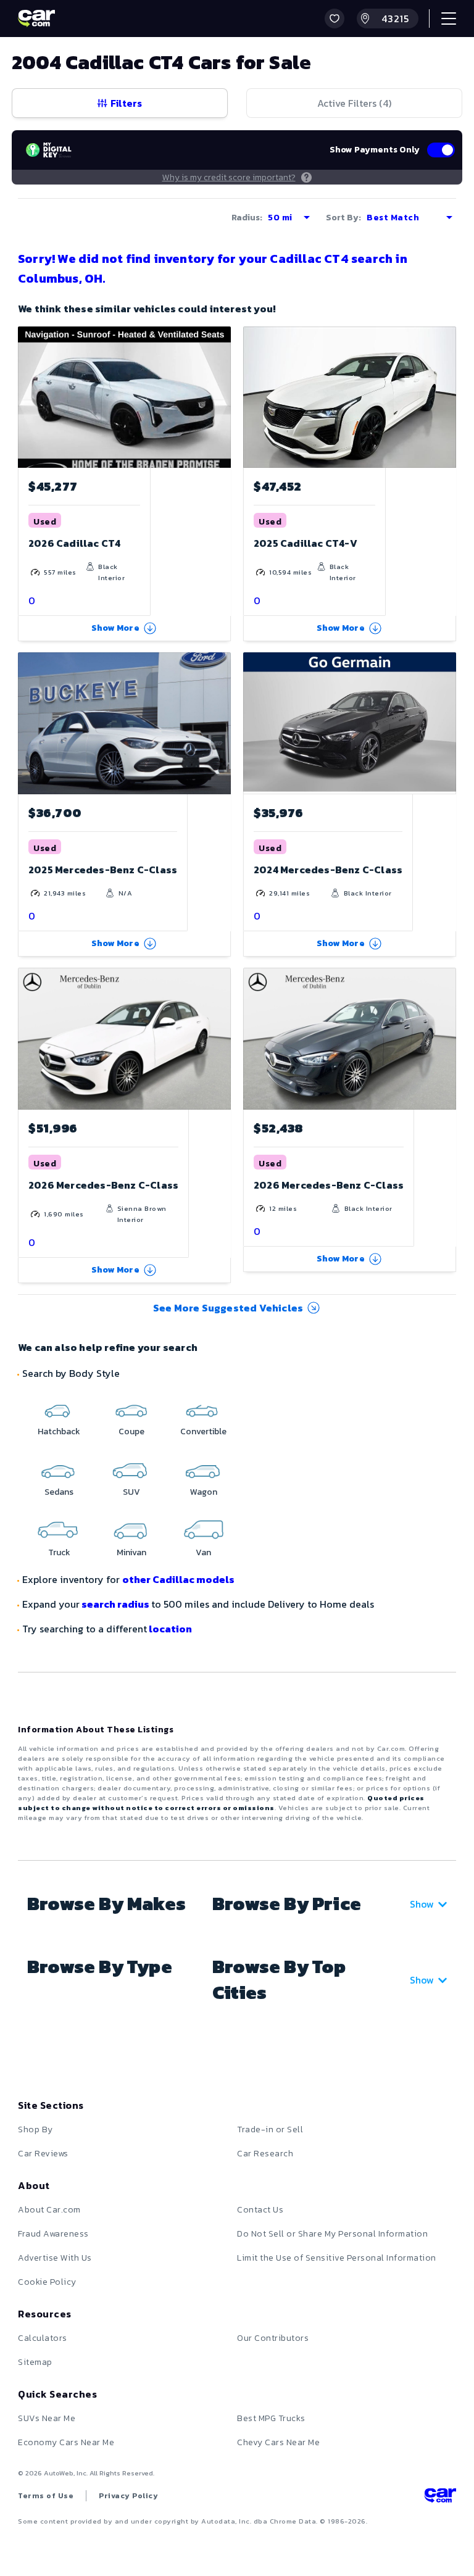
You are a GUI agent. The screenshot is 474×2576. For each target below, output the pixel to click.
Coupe (131, 1431)
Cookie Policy (47, 2282)
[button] (335, 19)
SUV (131, 1492)
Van (203, 1552)
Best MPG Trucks (271, 2418)
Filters (126, 103)
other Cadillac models (178, 1579)
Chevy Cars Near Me (278, 2442)
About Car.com (49, 2210)
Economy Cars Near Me (66, 2442)
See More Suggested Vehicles (228, 1308)
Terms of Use (46, 2496)
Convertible (203, 1431)
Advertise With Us (55, 2258)
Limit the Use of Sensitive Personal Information (337, 2258)
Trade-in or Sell (270, 2129)
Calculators (43, 2338)
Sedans (59, 1492)
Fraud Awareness (53, 2234)
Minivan (131, 1552)
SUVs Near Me (47, 2418)
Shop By (35, 2129)
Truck (59, 1552)
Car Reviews (43, 2154)
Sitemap (35, 2362)
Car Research (265, 2154)
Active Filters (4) (354, 103)
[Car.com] (36, 19)
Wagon (204, 1492)
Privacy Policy (128, 2496)
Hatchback (59, 1431)
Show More (115, 628)
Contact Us (260, 2210)
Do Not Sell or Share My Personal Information (332, 2234)
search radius (115, 1604)
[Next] (446, 397)
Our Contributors (273, 2338)
